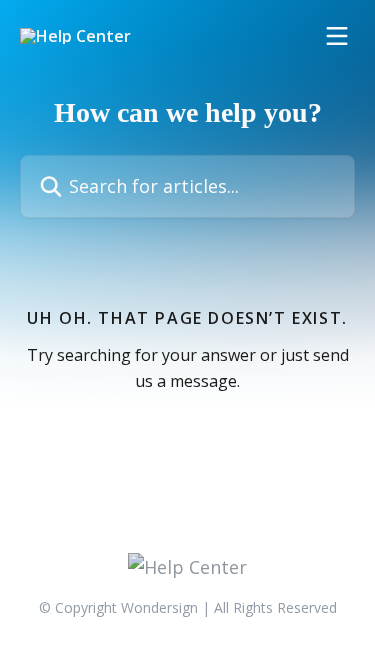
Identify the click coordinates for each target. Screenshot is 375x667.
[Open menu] (337, 36)
